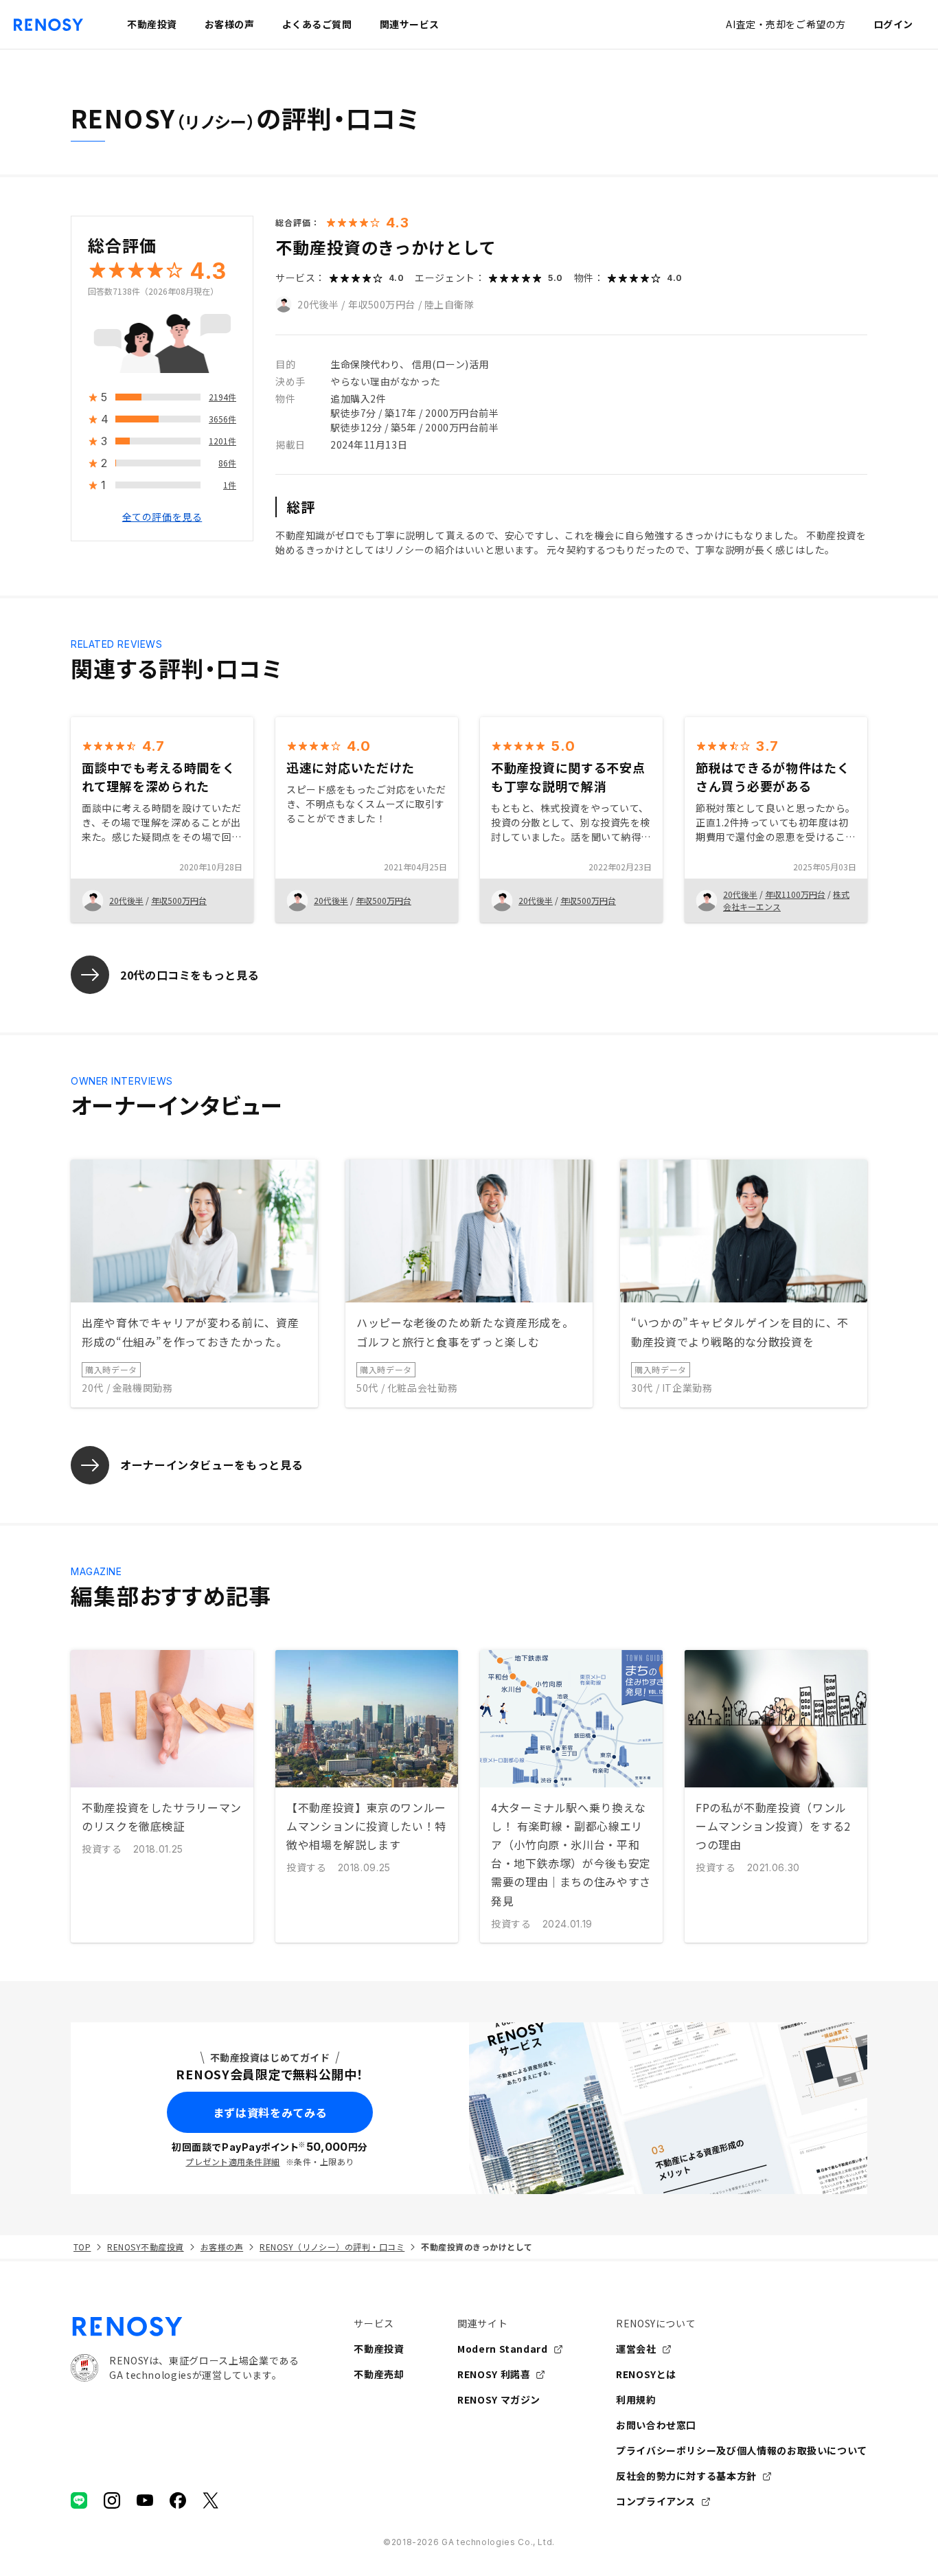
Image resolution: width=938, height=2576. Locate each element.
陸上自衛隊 (449, 304)
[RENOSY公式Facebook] (178, 2500)
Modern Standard (503, 2349)
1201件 (222, 441)
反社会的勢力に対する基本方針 (686, 2476)
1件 (230, 485)
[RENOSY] (185, 2327)
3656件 (222, 419)
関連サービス (410, 24)
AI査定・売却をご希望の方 (786, 24)
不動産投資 (379, 2349)
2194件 (222, 397)
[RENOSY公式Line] (79, 2500)
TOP (82, 2247)
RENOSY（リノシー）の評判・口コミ (332, 2247)
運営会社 (636, 2349)
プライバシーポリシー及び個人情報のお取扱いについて (742, 2450)
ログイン (893, 24)
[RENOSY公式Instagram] (112, 2500)
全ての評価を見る (162, 517)
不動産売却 (379, 2374)
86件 (227, 463)
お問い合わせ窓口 (656, 2425)
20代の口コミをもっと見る (190, 975)
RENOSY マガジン (499, 2399)
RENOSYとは (646, 2374)
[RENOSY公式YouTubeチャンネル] (145, 2500)
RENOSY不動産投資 (145, 2247)
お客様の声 (222, 2247)
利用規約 (636, 2399)
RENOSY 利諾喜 (494, 2374)
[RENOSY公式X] (211, 2500)
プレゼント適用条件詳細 (232, 2161)
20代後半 (318, 304)
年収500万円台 (382, 304)
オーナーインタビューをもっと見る (211, 1465)
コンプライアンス (656, 2501)
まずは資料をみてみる (270, 2112)
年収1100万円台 (795, 894)
